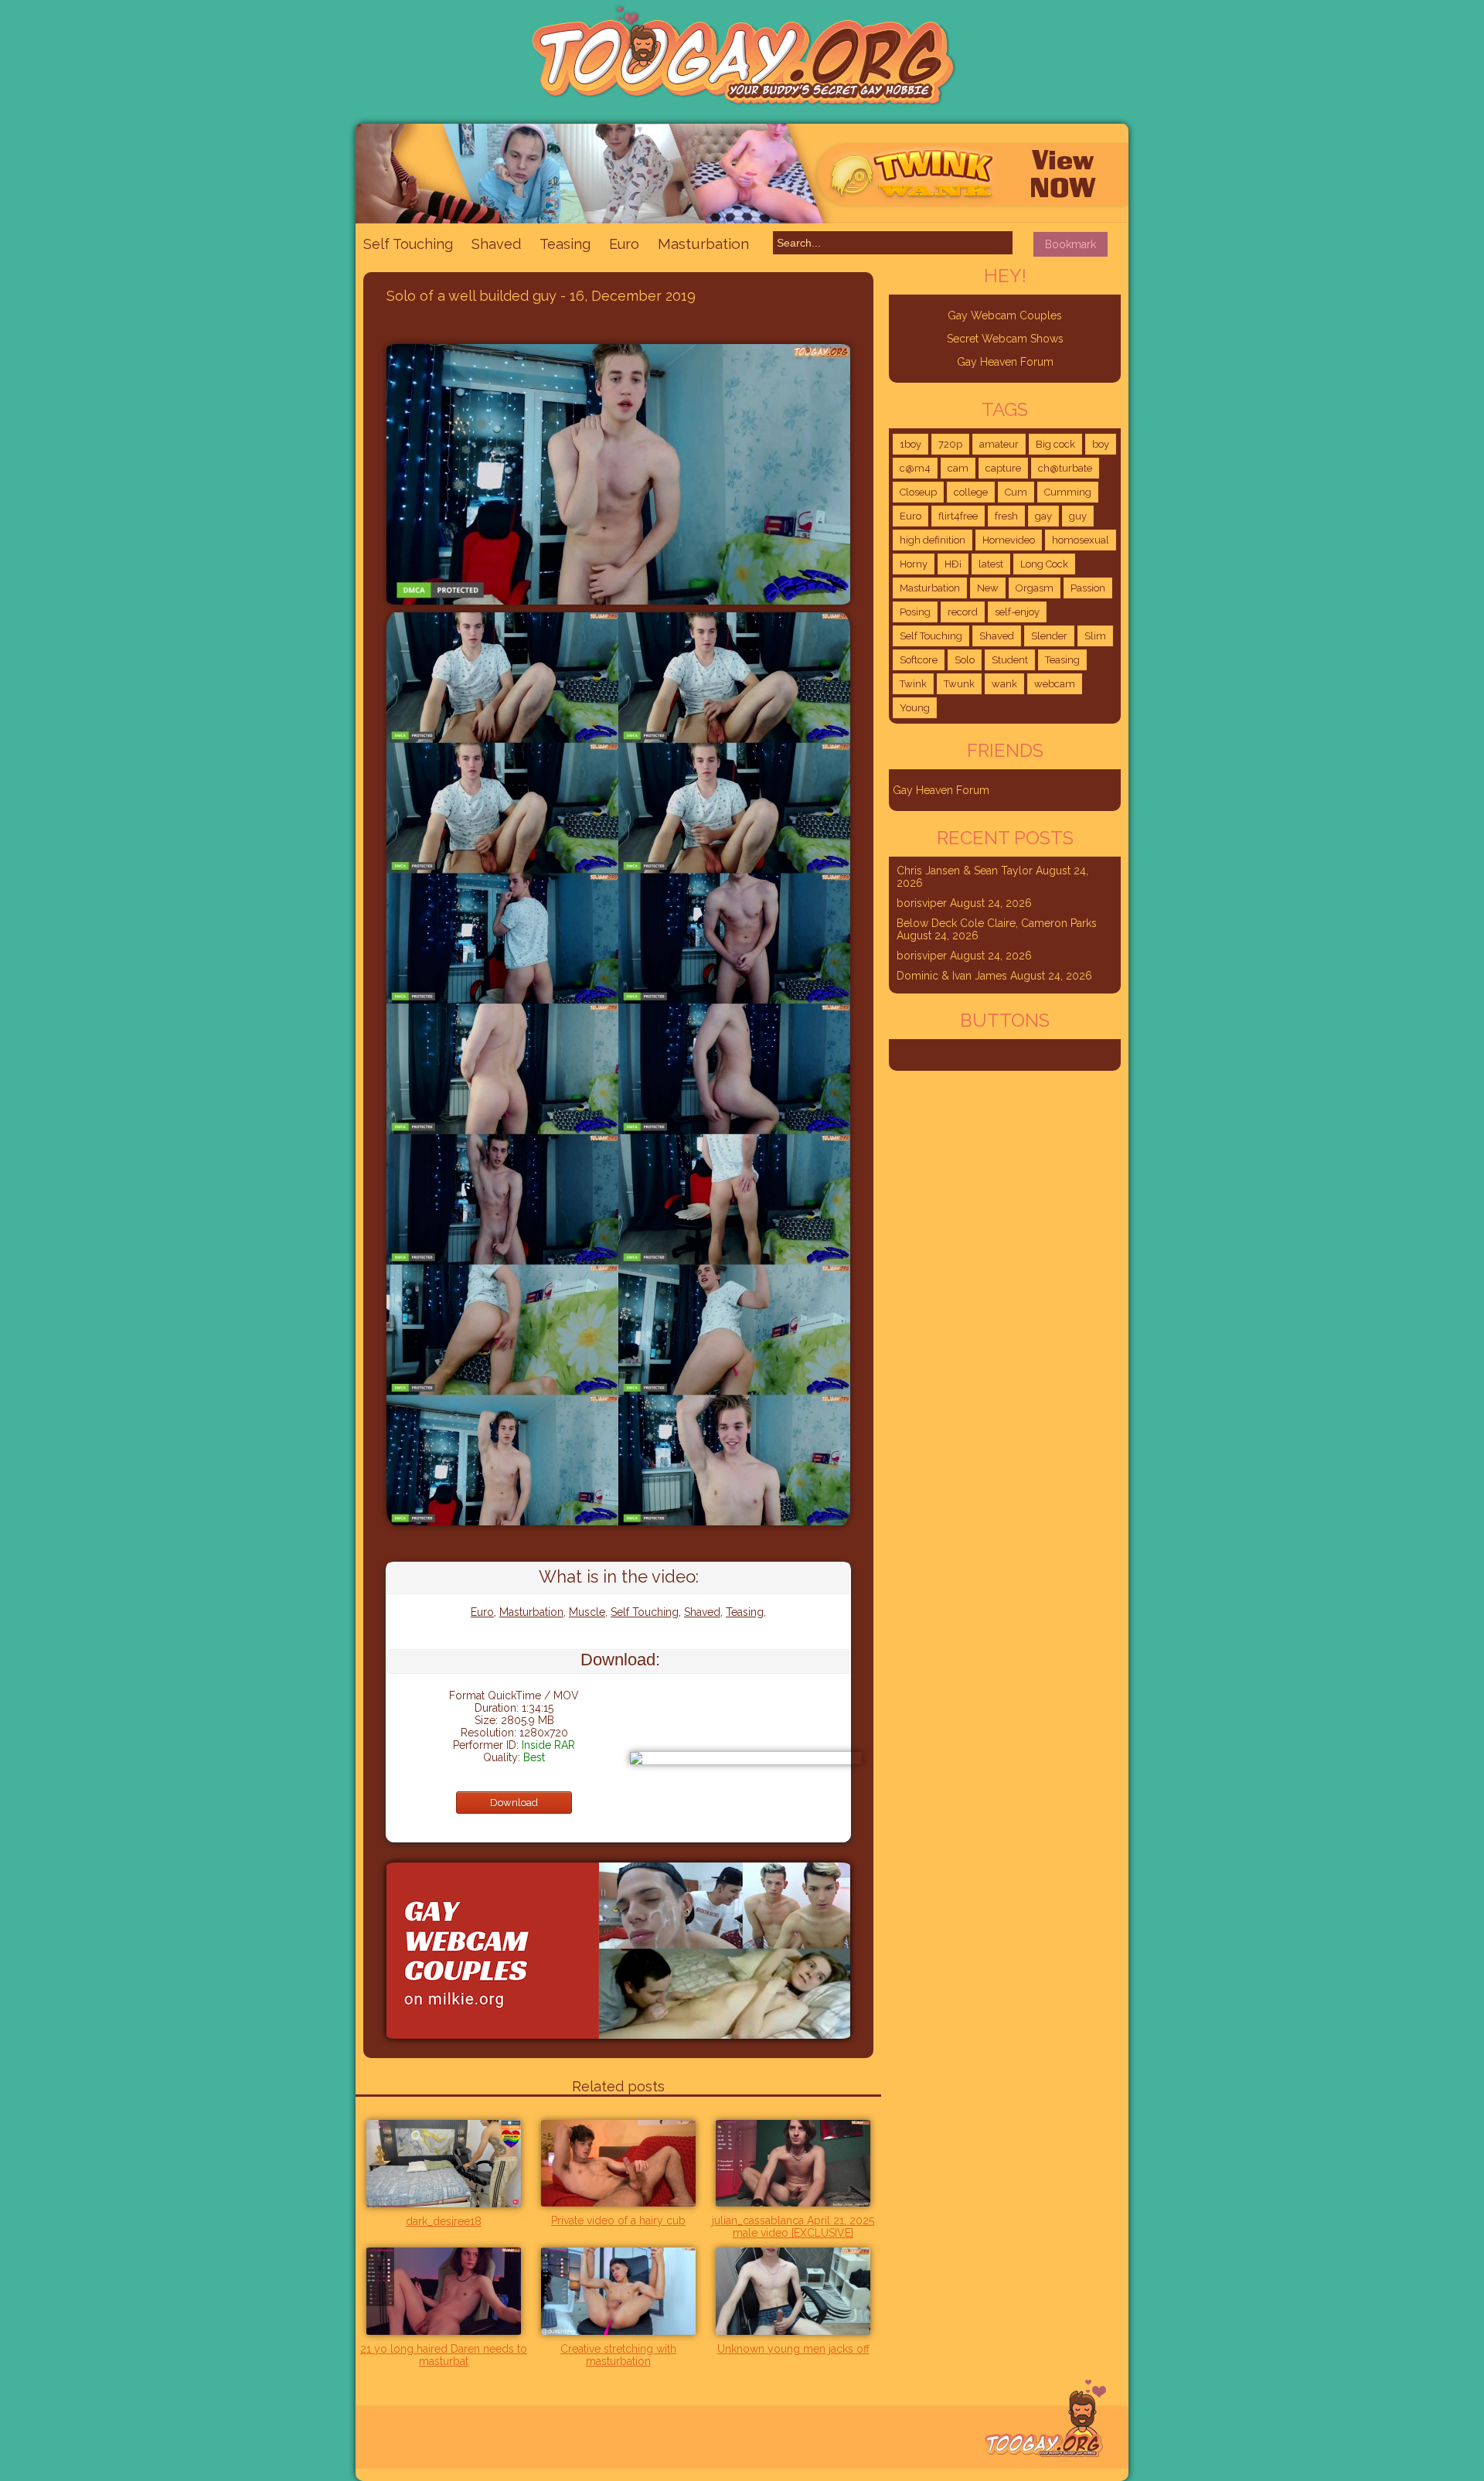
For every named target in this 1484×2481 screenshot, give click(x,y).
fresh (1006, 516)
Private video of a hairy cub (618, 2220)
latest (991, 564)
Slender (1049, 636)
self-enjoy (1017, 612)
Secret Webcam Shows (1005, 339)
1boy (910, 444)
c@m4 (915, 468)
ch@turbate (1065, 468)
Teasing (565, 244)
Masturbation (703, 244)
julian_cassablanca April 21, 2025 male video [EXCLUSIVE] (793, 2227)
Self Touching (408, 244)
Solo (965, 660)
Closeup (918, 492)
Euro (624, 244)
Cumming (1068, 492)
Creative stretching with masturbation (618, 2355)
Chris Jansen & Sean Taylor (965, 871)
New (988, 588)
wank (1004, 684)
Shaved (496, 244)
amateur (999, 444)
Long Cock (1044, 564)
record (963, 612)
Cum (1016, 492)
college (971, 492)
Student (1010, 660)
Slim (1095, 636)
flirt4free (958, 516)
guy (1078, 516)
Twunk (959, 684)
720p (950, 444)
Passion (1088, 588)
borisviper (922, 903)
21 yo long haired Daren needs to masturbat (444, 2355)
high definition (933, 540)
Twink (913, 684)
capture (1003, 468)
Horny (914, 564)
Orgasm (1035, 588)
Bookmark (1070, 244)
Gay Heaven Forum (1005, 362)
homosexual (1081, 540)
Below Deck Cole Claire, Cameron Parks (997, 923)
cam (958, 468)
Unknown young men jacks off (793, 2349)
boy (1101, 444)
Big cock (1055, 444)
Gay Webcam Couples (1005, 315)
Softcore (919, 660)
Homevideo (1009, 540)
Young (915, 708)
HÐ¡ (953, 564)
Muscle (587, 1612)
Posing (915, 612)
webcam (1055, 684)
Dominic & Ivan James (952, 976)
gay (1043, 516)
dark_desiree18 (444, 2221)
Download (514, 1803)
